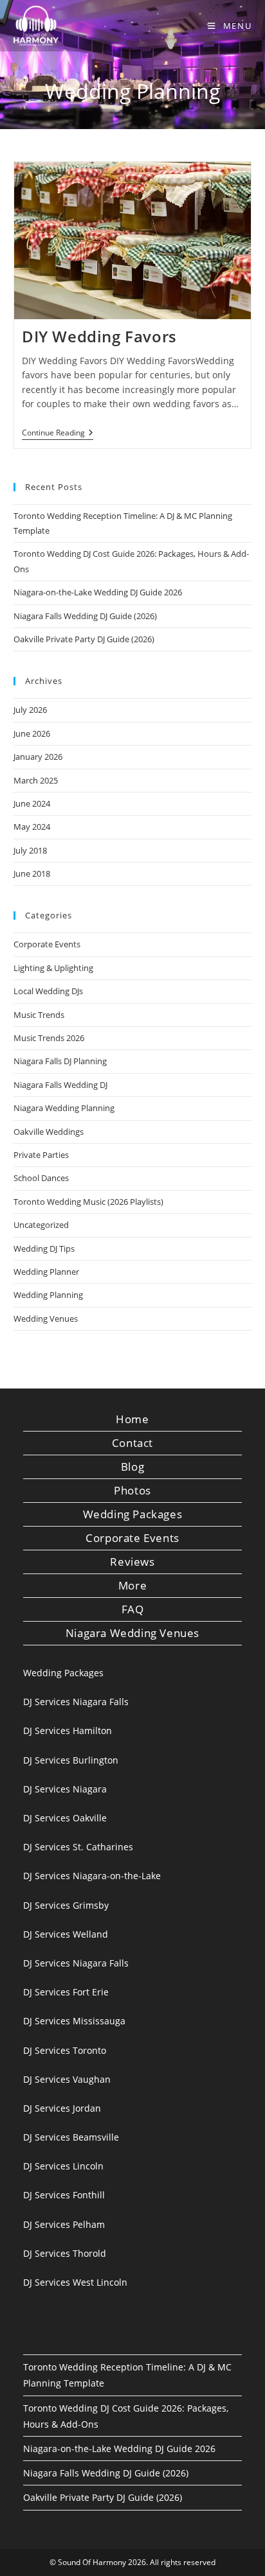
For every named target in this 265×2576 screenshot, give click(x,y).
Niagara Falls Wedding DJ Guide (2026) (85, 616)
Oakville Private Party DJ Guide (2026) (84, 639)
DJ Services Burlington (71, 1760)
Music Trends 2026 (49, 1038)
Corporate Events (47, 944)
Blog (132, 1467)
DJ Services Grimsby (66, 1905)
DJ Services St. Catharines (78, 1847)
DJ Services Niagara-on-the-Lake (92, 1876)
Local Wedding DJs (48, 991)
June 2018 (32, 873)
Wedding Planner (46, 1272)
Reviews (132, 1562)
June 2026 (32, 733)
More (132, 1585)
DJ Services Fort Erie (66, 1992)
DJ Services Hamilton (68, 1730)
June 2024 (32, 803)
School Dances (41, 1178)
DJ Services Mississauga (74, 2021)
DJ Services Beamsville (71, 2137)
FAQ (133, 1609)
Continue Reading (58, 434)
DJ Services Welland (66, 1934)
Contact (132, 1443)
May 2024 (32, 827)
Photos (132, 1490)
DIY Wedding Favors (99, 336)
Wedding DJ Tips (44, 1249)
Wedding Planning (48, 1295)
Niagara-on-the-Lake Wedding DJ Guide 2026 (98, 592)
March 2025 (36, 780)
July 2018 (30, 850)
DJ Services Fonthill (64, 2195)
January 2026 (38, 757)
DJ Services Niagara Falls (76, 1702)
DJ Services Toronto (65, 2050)
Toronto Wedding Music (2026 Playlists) (88, 1202)
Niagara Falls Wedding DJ (60, 1085)
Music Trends (39, 1015)
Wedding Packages (133, 1514)
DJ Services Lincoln (63, 2166)
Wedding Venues (46, 1319)
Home (132, 1419)
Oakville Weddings (49, 1132)
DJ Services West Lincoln (75, 2282)
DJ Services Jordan (62, 2108)
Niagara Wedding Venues (132, 1633)
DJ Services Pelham (64, 2224)
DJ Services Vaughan (67, 2079)
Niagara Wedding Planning (64, 1108)
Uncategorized (41, 1225)
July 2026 (30, 710)
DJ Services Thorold (65, 2253)
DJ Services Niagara (65, 1789)
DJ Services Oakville (65, 1818)
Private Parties (41, 1155)
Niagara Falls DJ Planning (60, 1061)
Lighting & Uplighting (53, 968)
